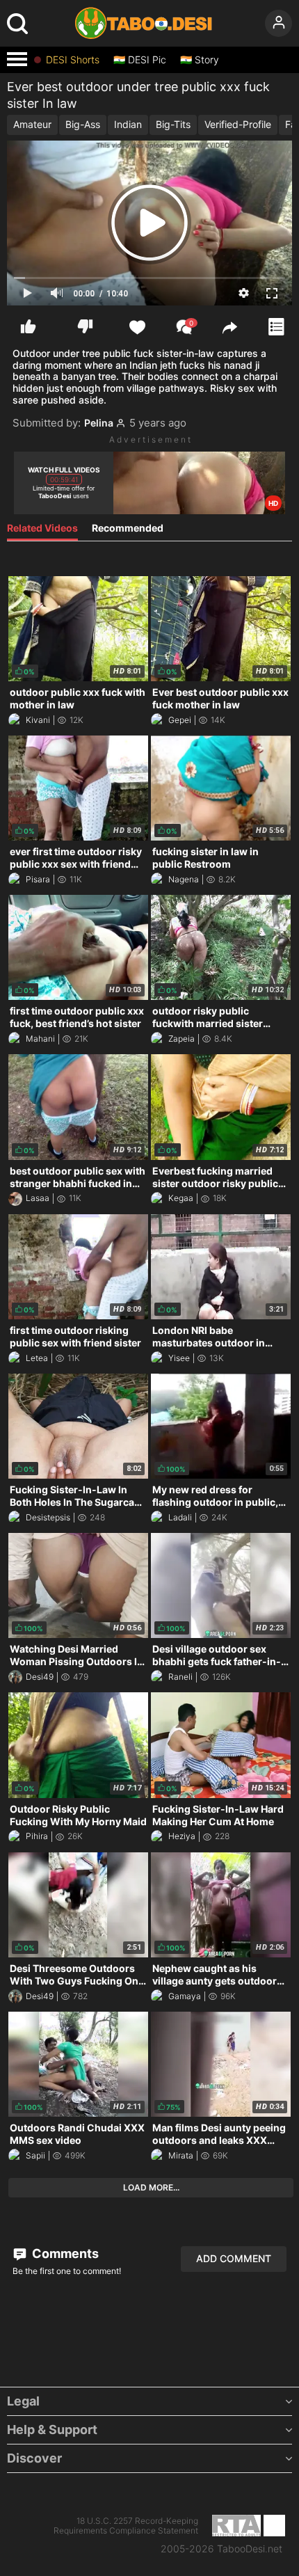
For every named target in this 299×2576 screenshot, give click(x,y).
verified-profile (238, 124)
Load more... (151, 2187)
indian (128, 124)
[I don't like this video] (85, 327)
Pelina (99, 423)
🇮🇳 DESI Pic (140, 60)
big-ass (83, 124)
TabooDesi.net (250, 2549)
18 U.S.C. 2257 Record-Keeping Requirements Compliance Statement (126, 2526)
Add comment (234, 2258)
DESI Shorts (73, 60)
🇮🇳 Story (200, 60)
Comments (64, 2253)
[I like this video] (28, 327)
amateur (32, 124)
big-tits (173, 124)
